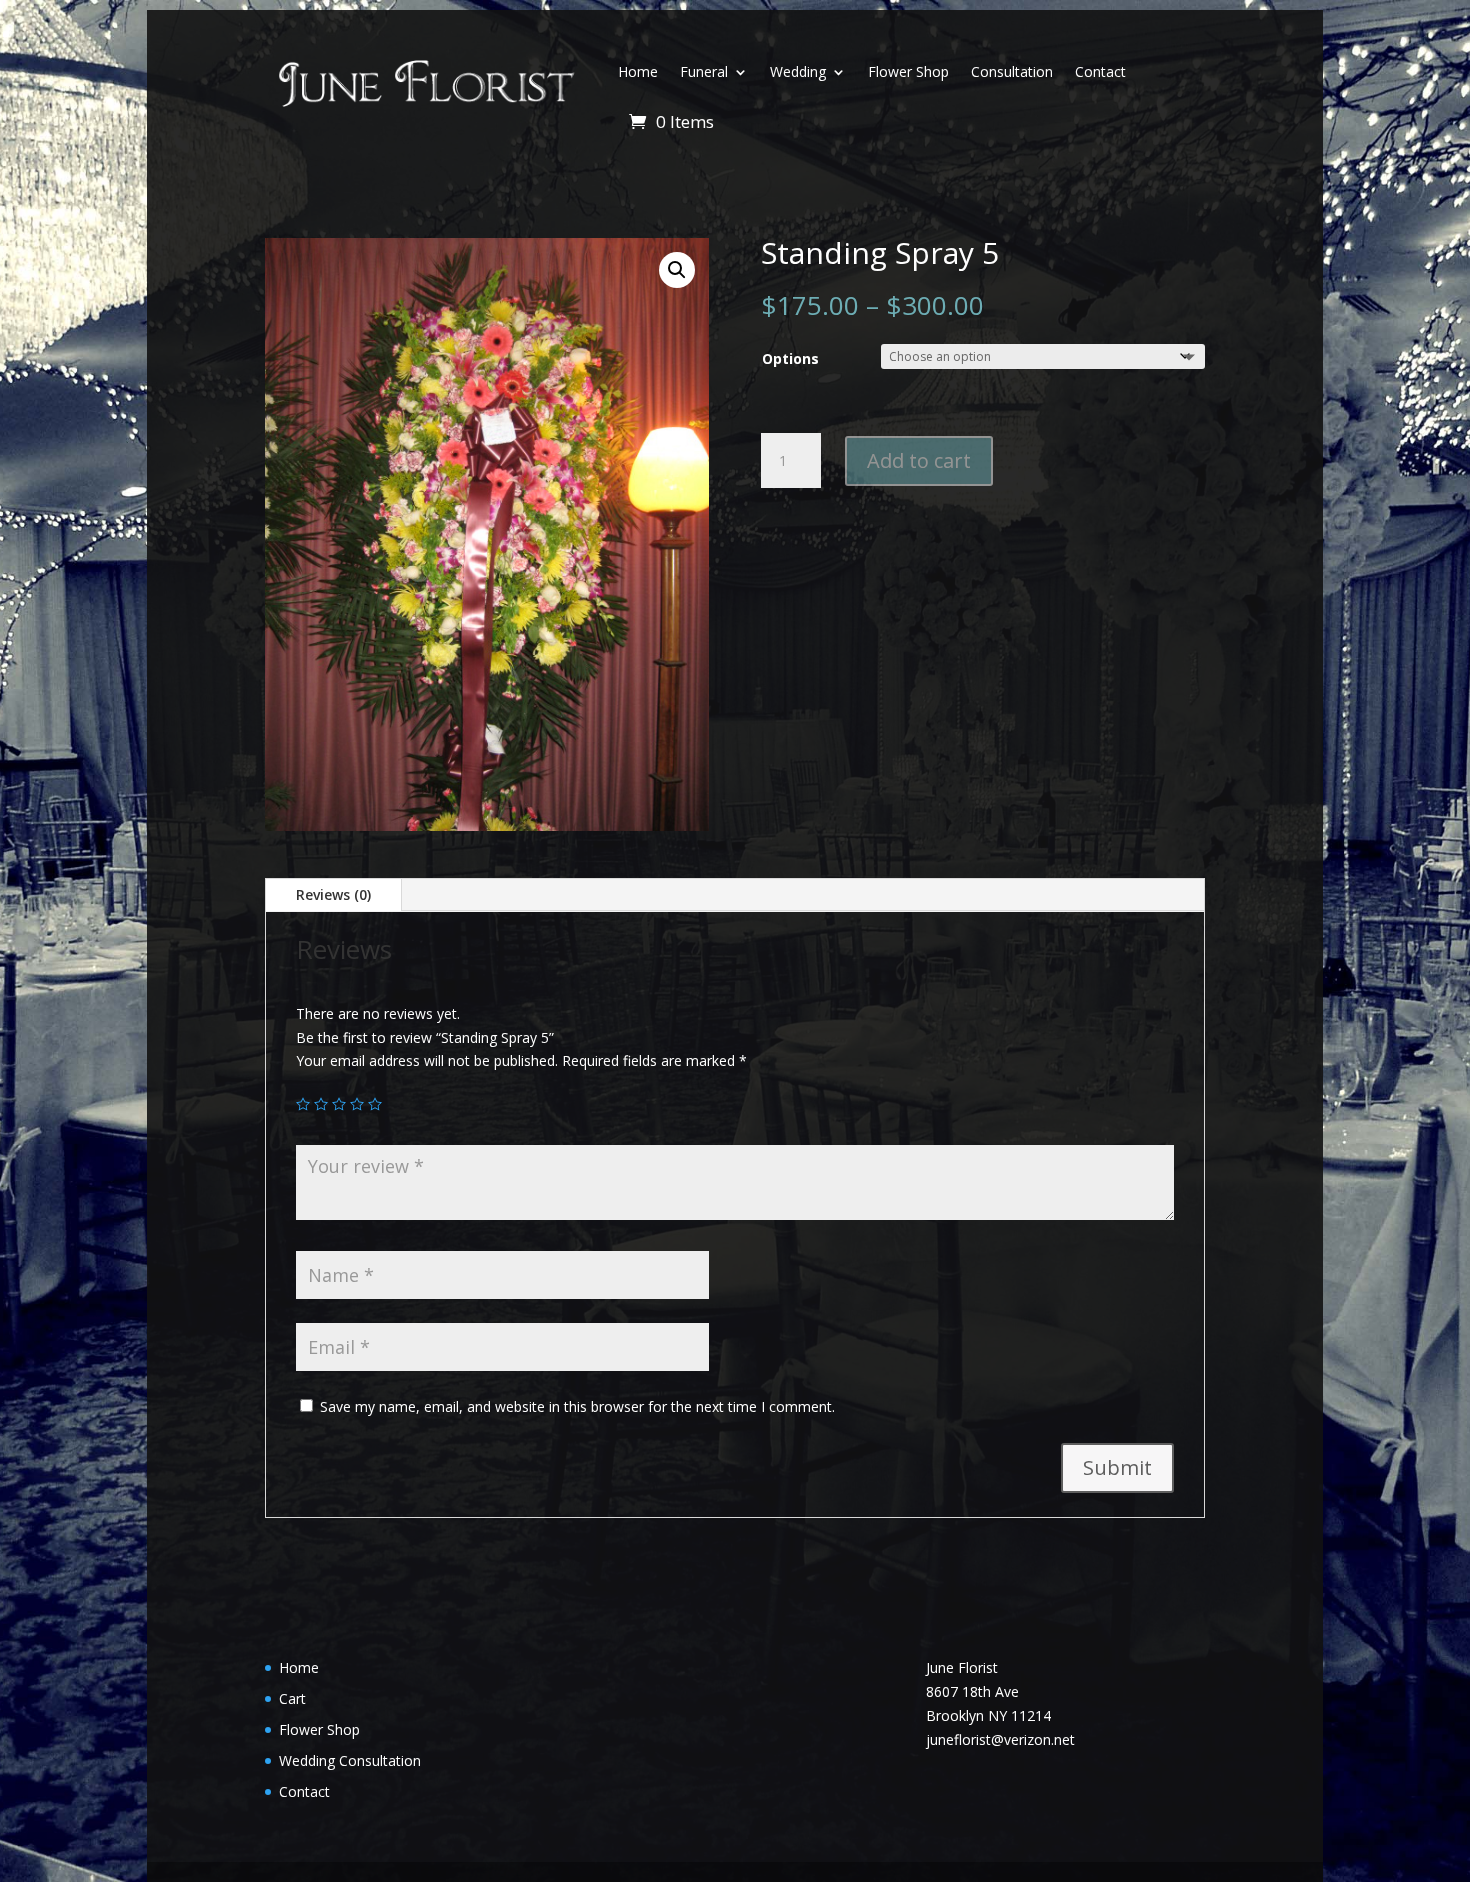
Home (638, 71)
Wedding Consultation (350, 1760)
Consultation (1012, 71)
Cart (292, 1698)
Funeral (704, 71)
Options (790, 358)
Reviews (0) (333, 894)
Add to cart (919, 460)
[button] (677, 270)
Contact (1100, 71)
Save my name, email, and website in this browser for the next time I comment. (577, 1406)
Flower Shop (908, 71)
